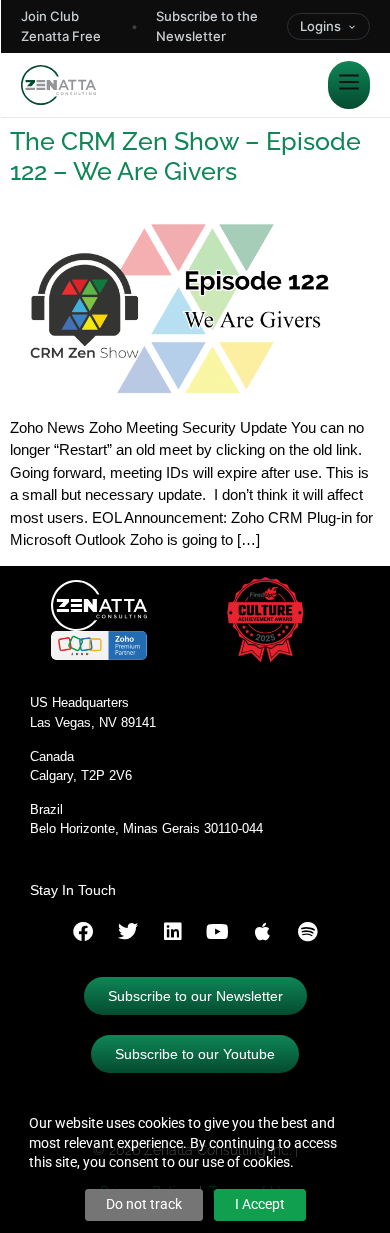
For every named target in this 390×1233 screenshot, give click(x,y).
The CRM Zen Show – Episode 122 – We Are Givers (185, 156)
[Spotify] (308, 932)
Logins (320, 26)
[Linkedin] (173, 932)
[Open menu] (349, 85)
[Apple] (263, 932)
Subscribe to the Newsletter (207, 26)
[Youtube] (218, 932)
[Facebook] (83, 932)
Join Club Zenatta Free (61, 26)
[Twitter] (128, 932)
